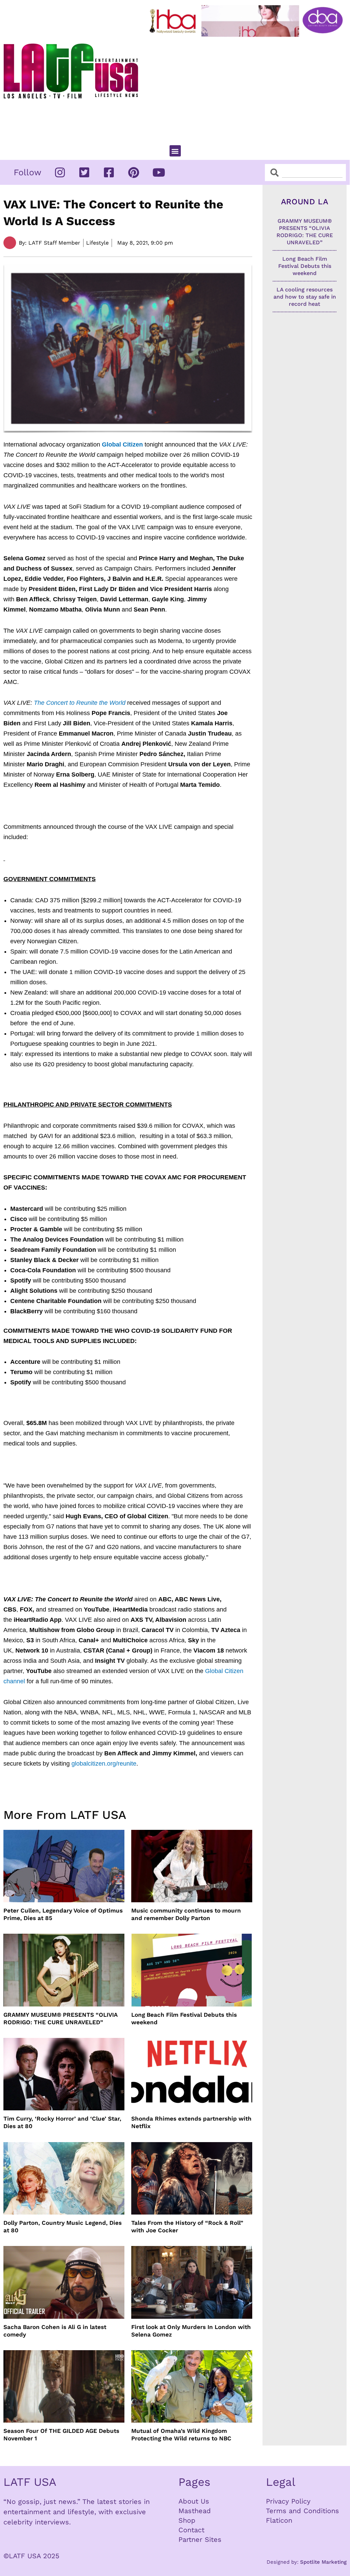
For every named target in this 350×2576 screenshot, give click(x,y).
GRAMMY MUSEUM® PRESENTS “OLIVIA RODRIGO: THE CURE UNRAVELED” (60, 2018)
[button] (175, 151)
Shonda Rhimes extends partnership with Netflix (191, 2122)
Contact (191, 2530)
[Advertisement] (248, 88)
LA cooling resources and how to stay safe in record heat (305, 297)
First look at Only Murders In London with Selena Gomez (191, 2331)
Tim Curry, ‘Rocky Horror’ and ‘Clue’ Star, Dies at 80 (62, 2122)
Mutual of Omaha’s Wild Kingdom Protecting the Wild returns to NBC (181, 2435)
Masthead (195, 2511)
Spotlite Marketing (323, 2562)
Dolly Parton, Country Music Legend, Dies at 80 (63, 2226)
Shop (187, 2520)
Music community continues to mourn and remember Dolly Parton (186, 1914)
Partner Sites (200, 2539)
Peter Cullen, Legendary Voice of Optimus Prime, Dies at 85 (63, 1914)
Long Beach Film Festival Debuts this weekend (184, 2018)
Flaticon (279, 2520)
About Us (194, 2501)
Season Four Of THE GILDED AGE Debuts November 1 (61, 2435)
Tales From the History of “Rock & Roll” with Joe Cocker (187, 2226)
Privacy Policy (288, 2501)
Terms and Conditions (302, 2511)
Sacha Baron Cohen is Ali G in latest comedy (55, 2331)
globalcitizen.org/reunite (104, 1764)
